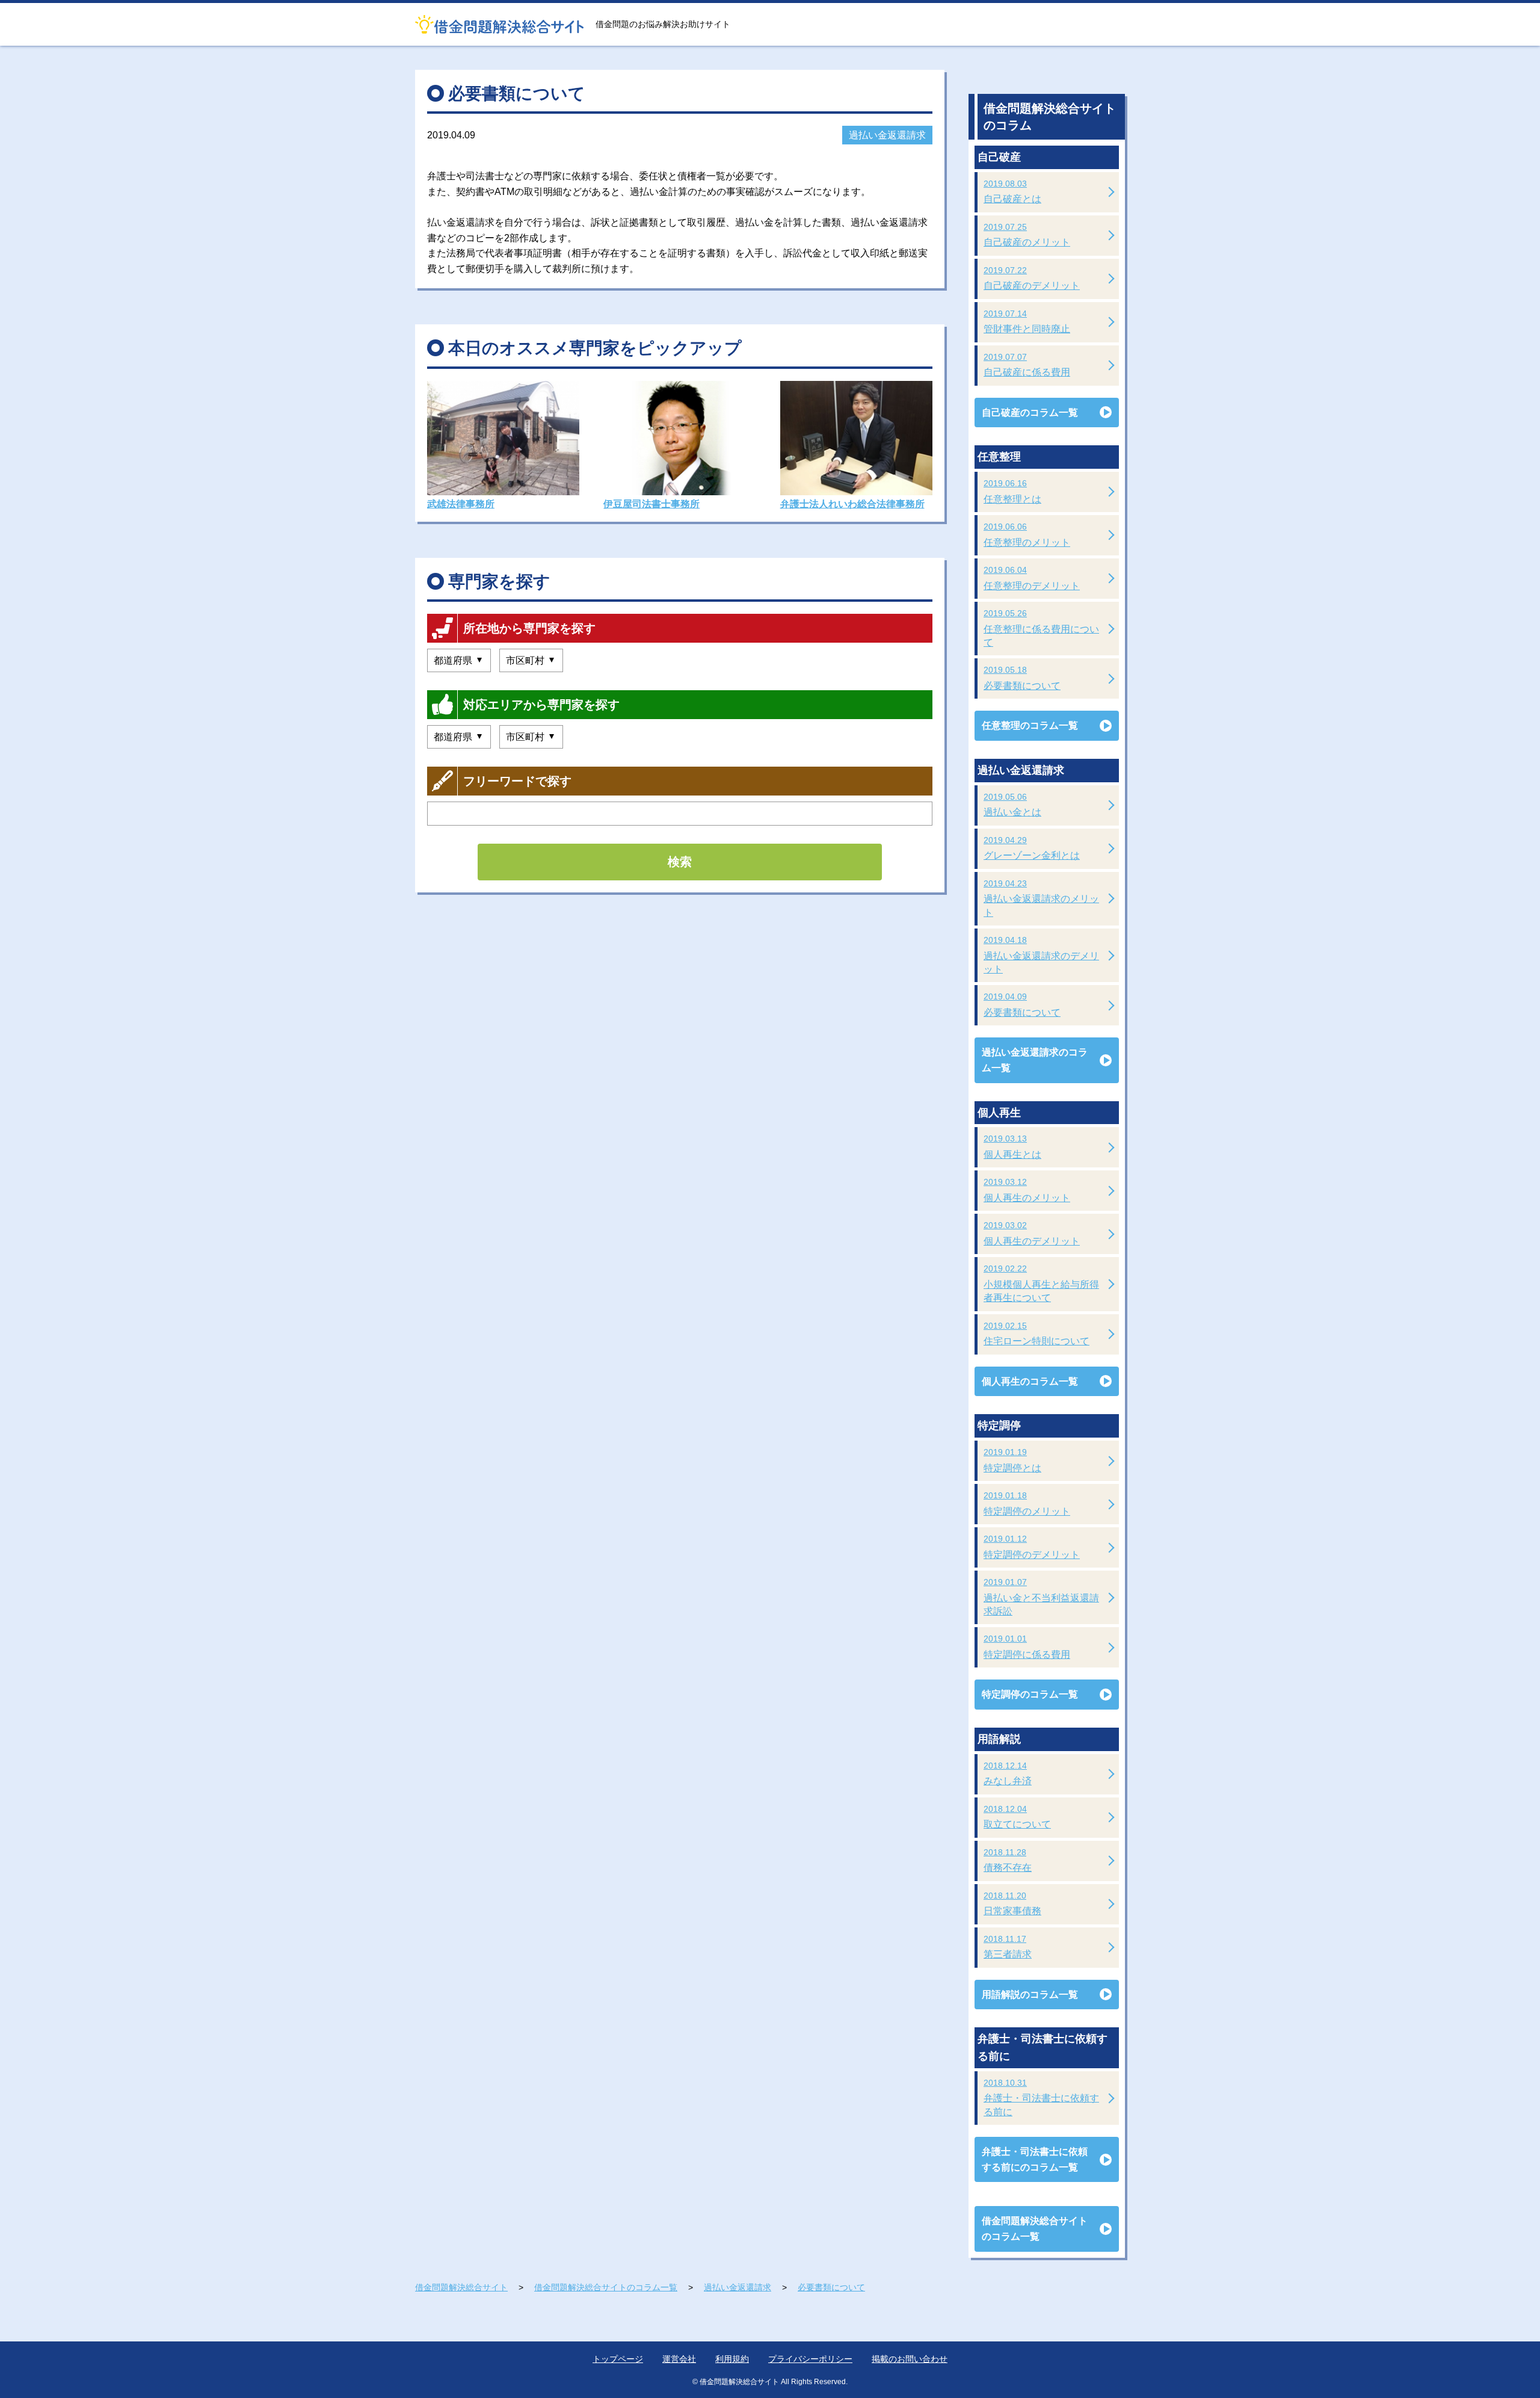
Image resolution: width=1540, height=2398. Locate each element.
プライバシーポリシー (810, 2359)
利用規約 (732, 2359)
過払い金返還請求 (887, 135)
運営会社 (679, 2359)
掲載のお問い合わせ (910, 2359)
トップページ (618, 2359)
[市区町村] (531, 660)
